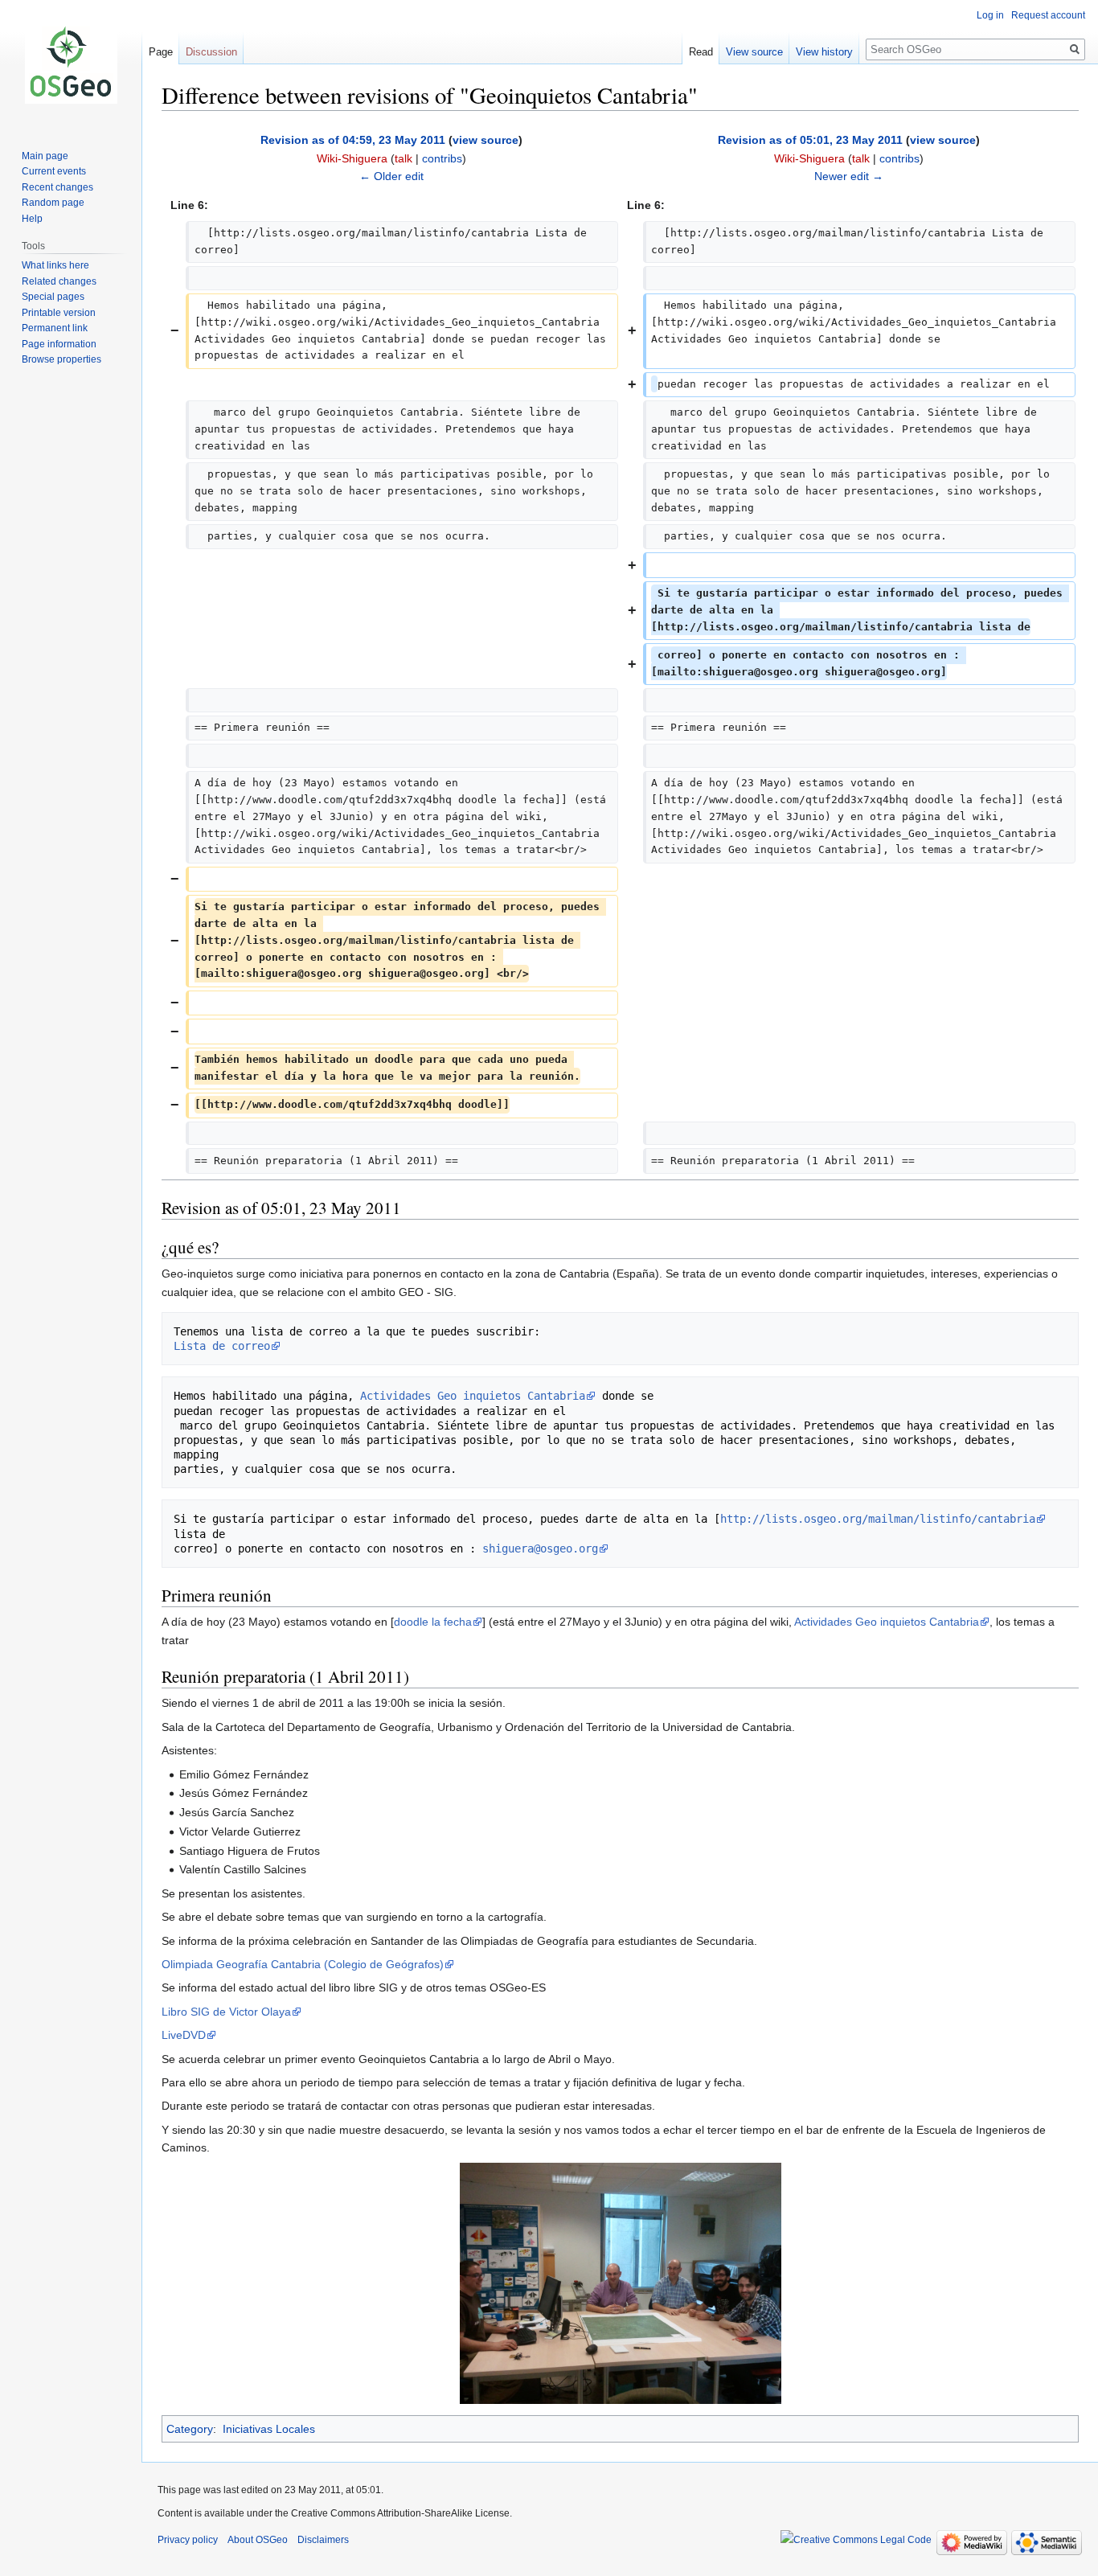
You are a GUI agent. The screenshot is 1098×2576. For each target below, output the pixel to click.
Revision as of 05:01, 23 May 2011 (810, 140)
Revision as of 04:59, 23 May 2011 (353, 140)
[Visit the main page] (71, 64)
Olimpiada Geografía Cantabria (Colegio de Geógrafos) (303, 1964)
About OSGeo (258, 2540)
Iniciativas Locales (269, 2429)
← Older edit (391, 176)
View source (754, 52)
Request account (1048, 15)
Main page (45, 156)
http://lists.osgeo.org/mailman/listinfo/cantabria (878, 1519)
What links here (55, 265)
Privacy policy (188, 2540)
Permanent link (55, 328)
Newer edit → (849, 176)
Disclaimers (323, 2540)
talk (404, 158)
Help (32, 219)
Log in (990, 15)
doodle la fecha (433, 1622)
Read (701, 52)
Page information (59, 344)
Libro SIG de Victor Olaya (226, 2012)
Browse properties (61, 359)
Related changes (59, 281)
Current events (54, 171)
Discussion (211, 52)
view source (485, 140)
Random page (53, 203)
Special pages (53, 297)
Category (190, 2429)
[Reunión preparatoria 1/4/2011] (621, 2282)
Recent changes (57, 187)
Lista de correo (222, 1346)
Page (161, 52)
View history (824, 52)
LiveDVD (184, 2035)
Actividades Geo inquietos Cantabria (473, 1396)
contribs (442, 158)
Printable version (59, 313)
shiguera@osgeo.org (540, 1548)
